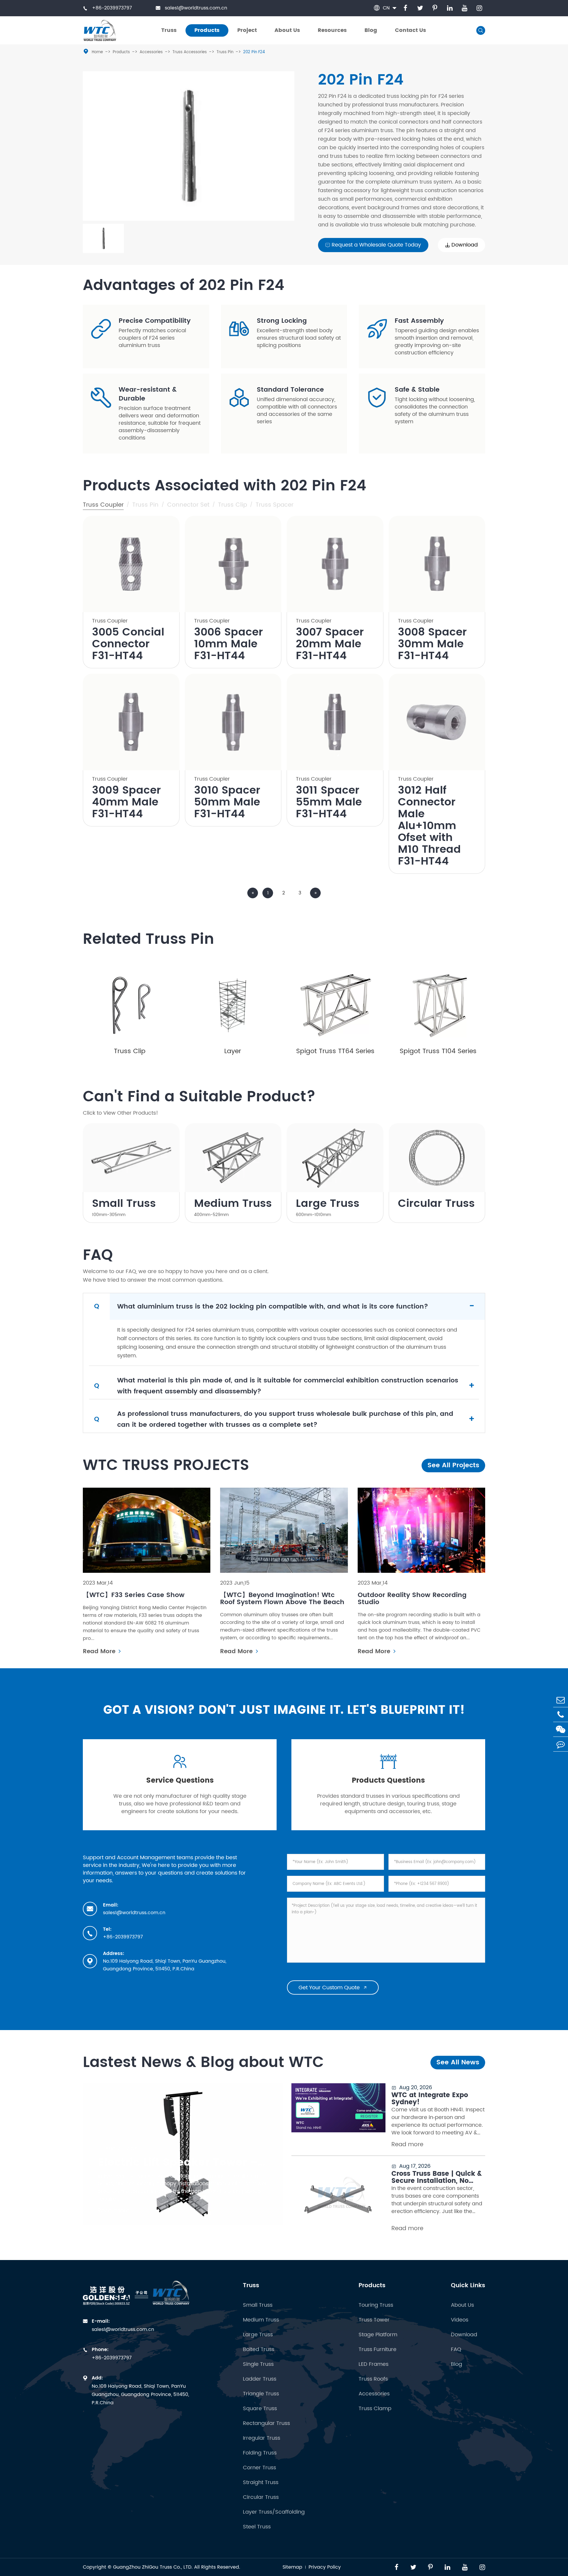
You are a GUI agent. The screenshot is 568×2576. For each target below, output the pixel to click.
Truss (251, 2286)
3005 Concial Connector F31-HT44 (128, 644)
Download (464, 2335)
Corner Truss (259, 2468)
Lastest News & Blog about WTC (203, 2063)
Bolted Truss (259, 2349)
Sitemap (292, 2567)
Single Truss (258, 2364)
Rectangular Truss (266, 2423)
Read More (100, 1652)
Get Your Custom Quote (333, 1988)
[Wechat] (561, 1729)
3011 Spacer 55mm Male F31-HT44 (329, 803)
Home (97, 52)
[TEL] (561, 1715)
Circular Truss (436, 1204)
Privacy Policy (325, 2567)
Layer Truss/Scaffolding (274, 2512)
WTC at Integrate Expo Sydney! (430, 2099)
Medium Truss (233, 1204)
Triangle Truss (261, 2394)
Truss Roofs (373, 2379)
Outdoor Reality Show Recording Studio (412, 1599)
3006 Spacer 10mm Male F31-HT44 (229, 644)
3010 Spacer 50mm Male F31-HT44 (227, 803)
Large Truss (328, 1204)
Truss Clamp (375, 2409)
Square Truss (260, 2409)
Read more (114, 2211)
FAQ (456, 2349)
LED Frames (373, 2364)
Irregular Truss (262, 2438)
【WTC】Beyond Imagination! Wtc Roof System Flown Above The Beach (282, 1599)
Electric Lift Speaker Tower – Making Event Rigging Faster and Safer (183, 2163)
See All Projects (453, 1465)
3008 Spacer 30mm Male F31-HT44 (432, 644)
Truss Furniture (377, 2349)
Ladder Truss (260, 2379)
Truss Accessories (190, 52)
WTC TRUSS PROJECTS (166, 1465)
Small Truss (124, 1204)
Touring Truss (376, 2305)
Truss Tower (374, 2320)
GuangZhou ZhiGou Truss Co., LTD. (153, 2567)
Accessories (151, 52)
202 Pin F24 (254, 52)
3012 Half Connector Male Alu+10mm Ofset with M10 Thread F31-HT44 (429, 826)
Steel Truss (257, 2527)
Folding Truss (260, 2453)
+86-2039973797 (107, 8)
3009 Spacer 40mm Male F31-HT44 (126, 803)
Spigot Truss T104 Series (438, 1051)
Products (121, 52)
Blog (456, 2364)
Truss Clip (130, 1051)
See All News (458, 2062)
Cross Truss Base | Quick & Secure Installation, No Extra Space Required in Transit (437, 2178)
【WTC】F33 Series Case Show (134, 1595)
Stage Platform (378, 2335)
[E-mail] (561, 1700)
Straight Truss (261, 2482)
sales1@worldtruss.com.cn (191, 8)
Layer (233, 1051)
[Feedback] (561, 1744)
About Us (462, 2305)
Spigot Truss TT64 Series (335, 1051)
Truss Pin (225, 52)
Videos (460, 2320)
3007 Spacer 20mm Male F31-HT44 (330, 644)
